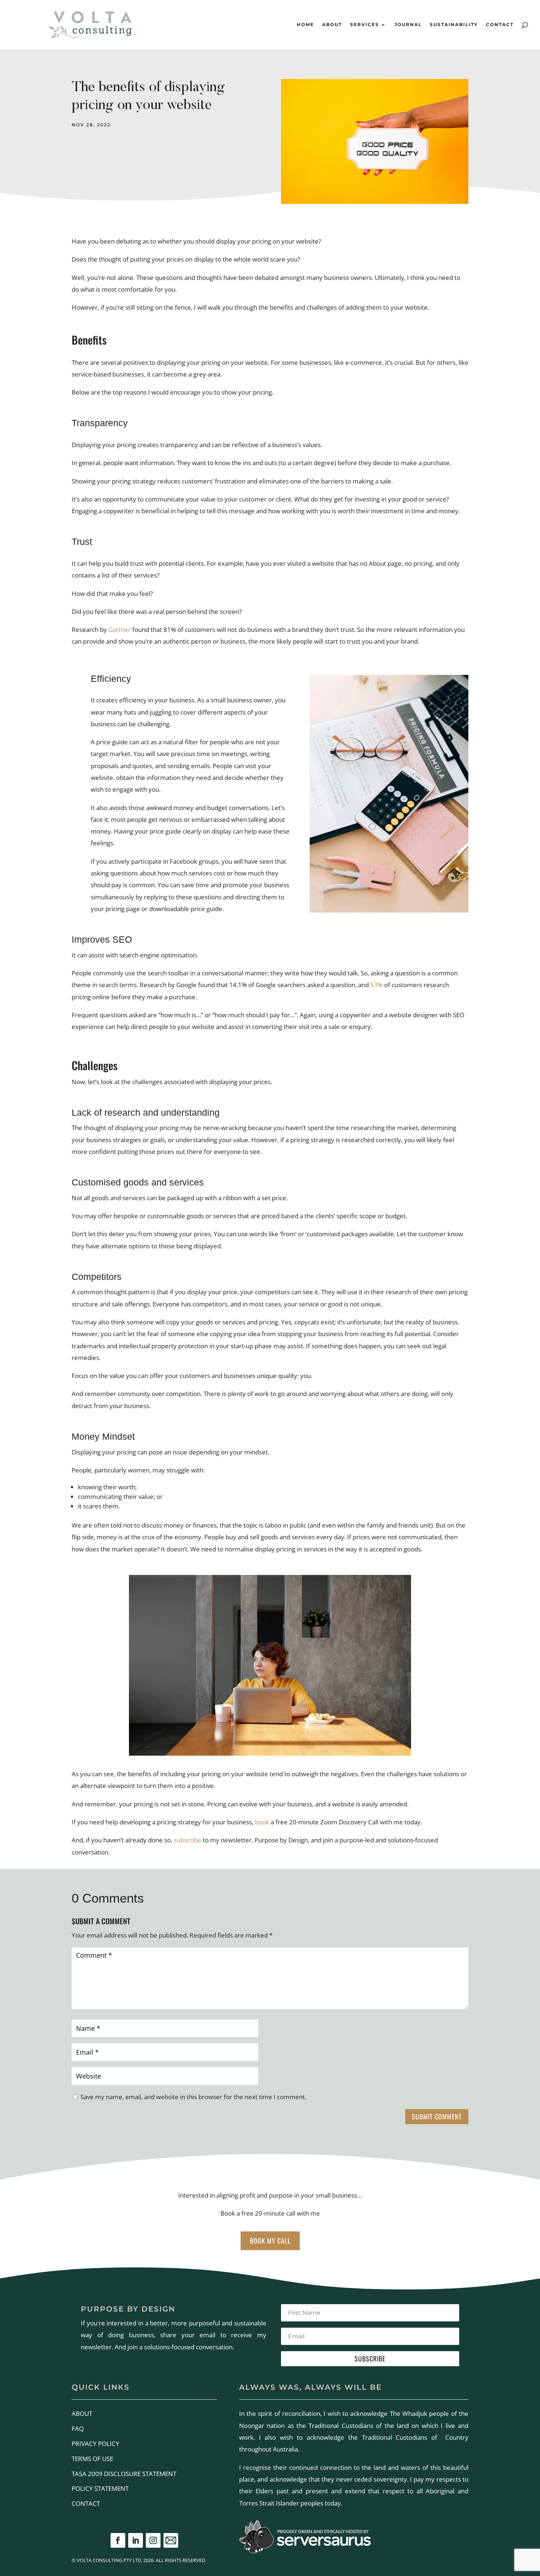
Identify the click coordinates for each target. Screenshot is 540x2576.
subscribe (188, 1840)
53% (377, 985)
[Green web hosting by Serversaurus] (305, 2551)
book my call (270, 2241)
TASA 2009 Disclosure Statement (124, 2474)
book (262, 1822)
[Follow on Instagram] (153, 2540)
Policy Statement (100, 2488)
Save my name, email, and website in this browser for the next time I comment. (193, 2097)
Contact (500, 25)
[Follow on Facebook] (118, 2540)
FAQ (78, 2429)
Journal (408, 25)
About (332, 25)
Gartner (120, 629)
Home (305, 25)
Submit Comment (437, 2116)
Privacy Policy (96, 2444)
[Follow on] (171, 2540)
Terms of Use (92, 2459)
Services (365, 25)
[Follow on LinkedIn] (136, 2540)
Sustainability (454, 25)
